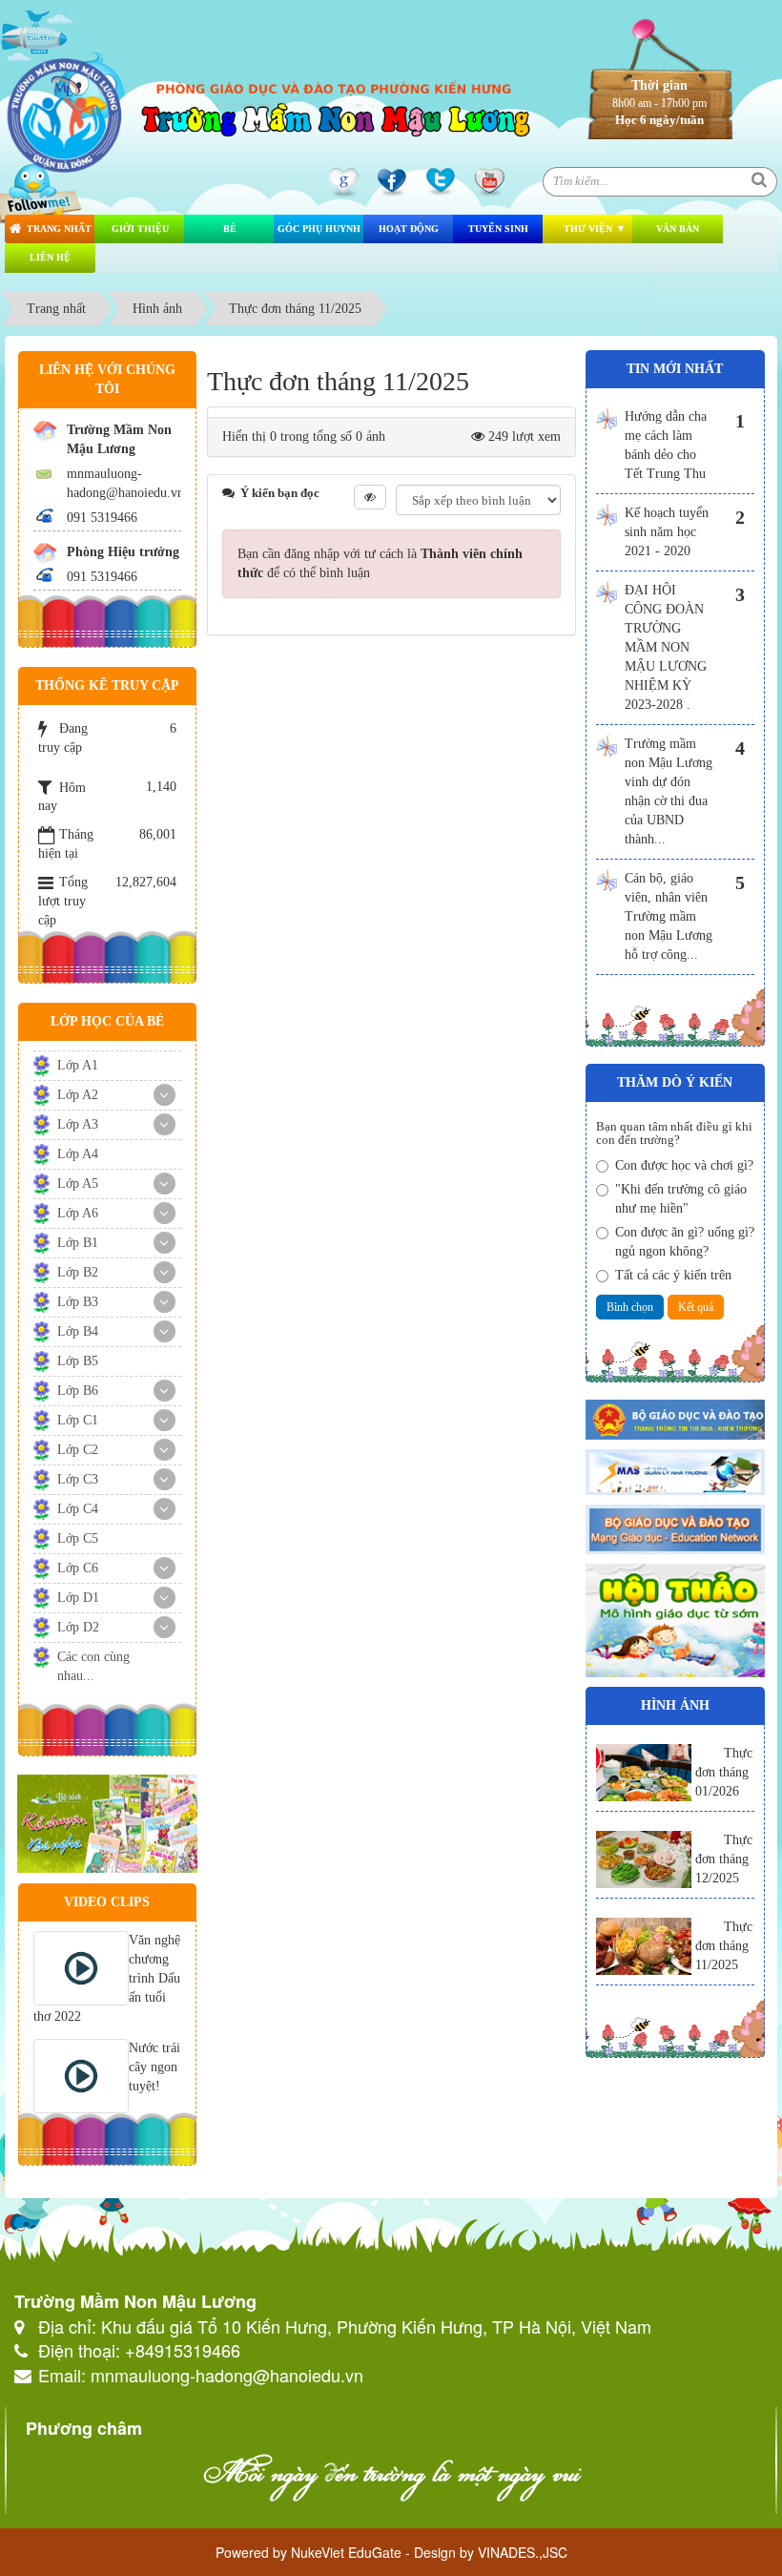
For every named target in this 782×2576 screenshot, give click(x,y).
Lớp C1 (78, 1420)
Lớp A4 (78, 1154)
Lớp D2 (78, 1627)
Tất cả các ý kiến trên (673, 1275)
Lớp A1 (78, 1065)
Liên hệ (50, 257)
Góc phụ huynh (319, 229)
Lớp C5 (78, 1538)
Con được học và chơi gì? (684, 1165)
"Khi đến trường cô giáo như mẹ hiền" (681, 1199)
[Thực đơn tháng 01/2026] (644, 1773)
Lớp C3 (78, 1479)
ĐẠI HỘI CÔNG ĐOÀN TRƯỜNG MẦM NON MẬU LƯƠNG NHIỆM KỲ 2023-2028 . (666, 647)
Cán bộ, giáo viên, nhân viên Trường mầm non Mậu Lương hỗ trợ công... (669, 916)
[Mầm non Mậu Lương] (65, 112)
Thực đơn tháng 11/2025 (724, 1946)
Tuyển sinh (498, 229)
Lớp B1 (78, 1243)
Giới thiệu (140, 229)
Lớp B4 (78, 1331)
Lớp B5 (78, 1361)
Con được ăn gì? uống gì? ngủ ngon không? (685, 1242)
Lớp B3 (78, 1302)
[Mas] (676, 1471)
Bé (230, 229)
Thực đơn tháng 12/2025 (724, 1859)
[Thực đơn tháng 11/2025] (644, 1946)
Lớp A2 (78, 1095)
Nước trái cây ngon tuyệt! (154, 2067)
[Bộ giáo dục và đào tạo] (676, 1418)
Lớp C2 (78, 1450)
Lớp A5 (78, 1184)
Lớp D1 (78, 1598)
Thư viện (588, 229)
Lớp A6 (78, 1213)
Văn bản (678, 229)
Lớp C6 (78, 1568)
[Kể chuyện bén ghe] (107, 1823)
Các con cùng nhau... (93, 1666)
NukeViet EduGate (346, 2552)
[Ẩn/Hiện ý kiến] (370, 497)
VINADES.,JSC (523, 2552)
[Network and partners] (676, 1528)
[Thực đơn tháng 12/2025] (644, 1859)
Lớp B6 (78, 1391)
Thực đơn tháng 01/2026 (724, 1772)
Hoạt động (409, 229)
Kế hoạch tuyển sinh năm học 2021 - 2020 (667, 532)
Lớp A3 (78, 1124)
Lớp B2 (78, 1272)
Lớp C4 (78, 1509)
